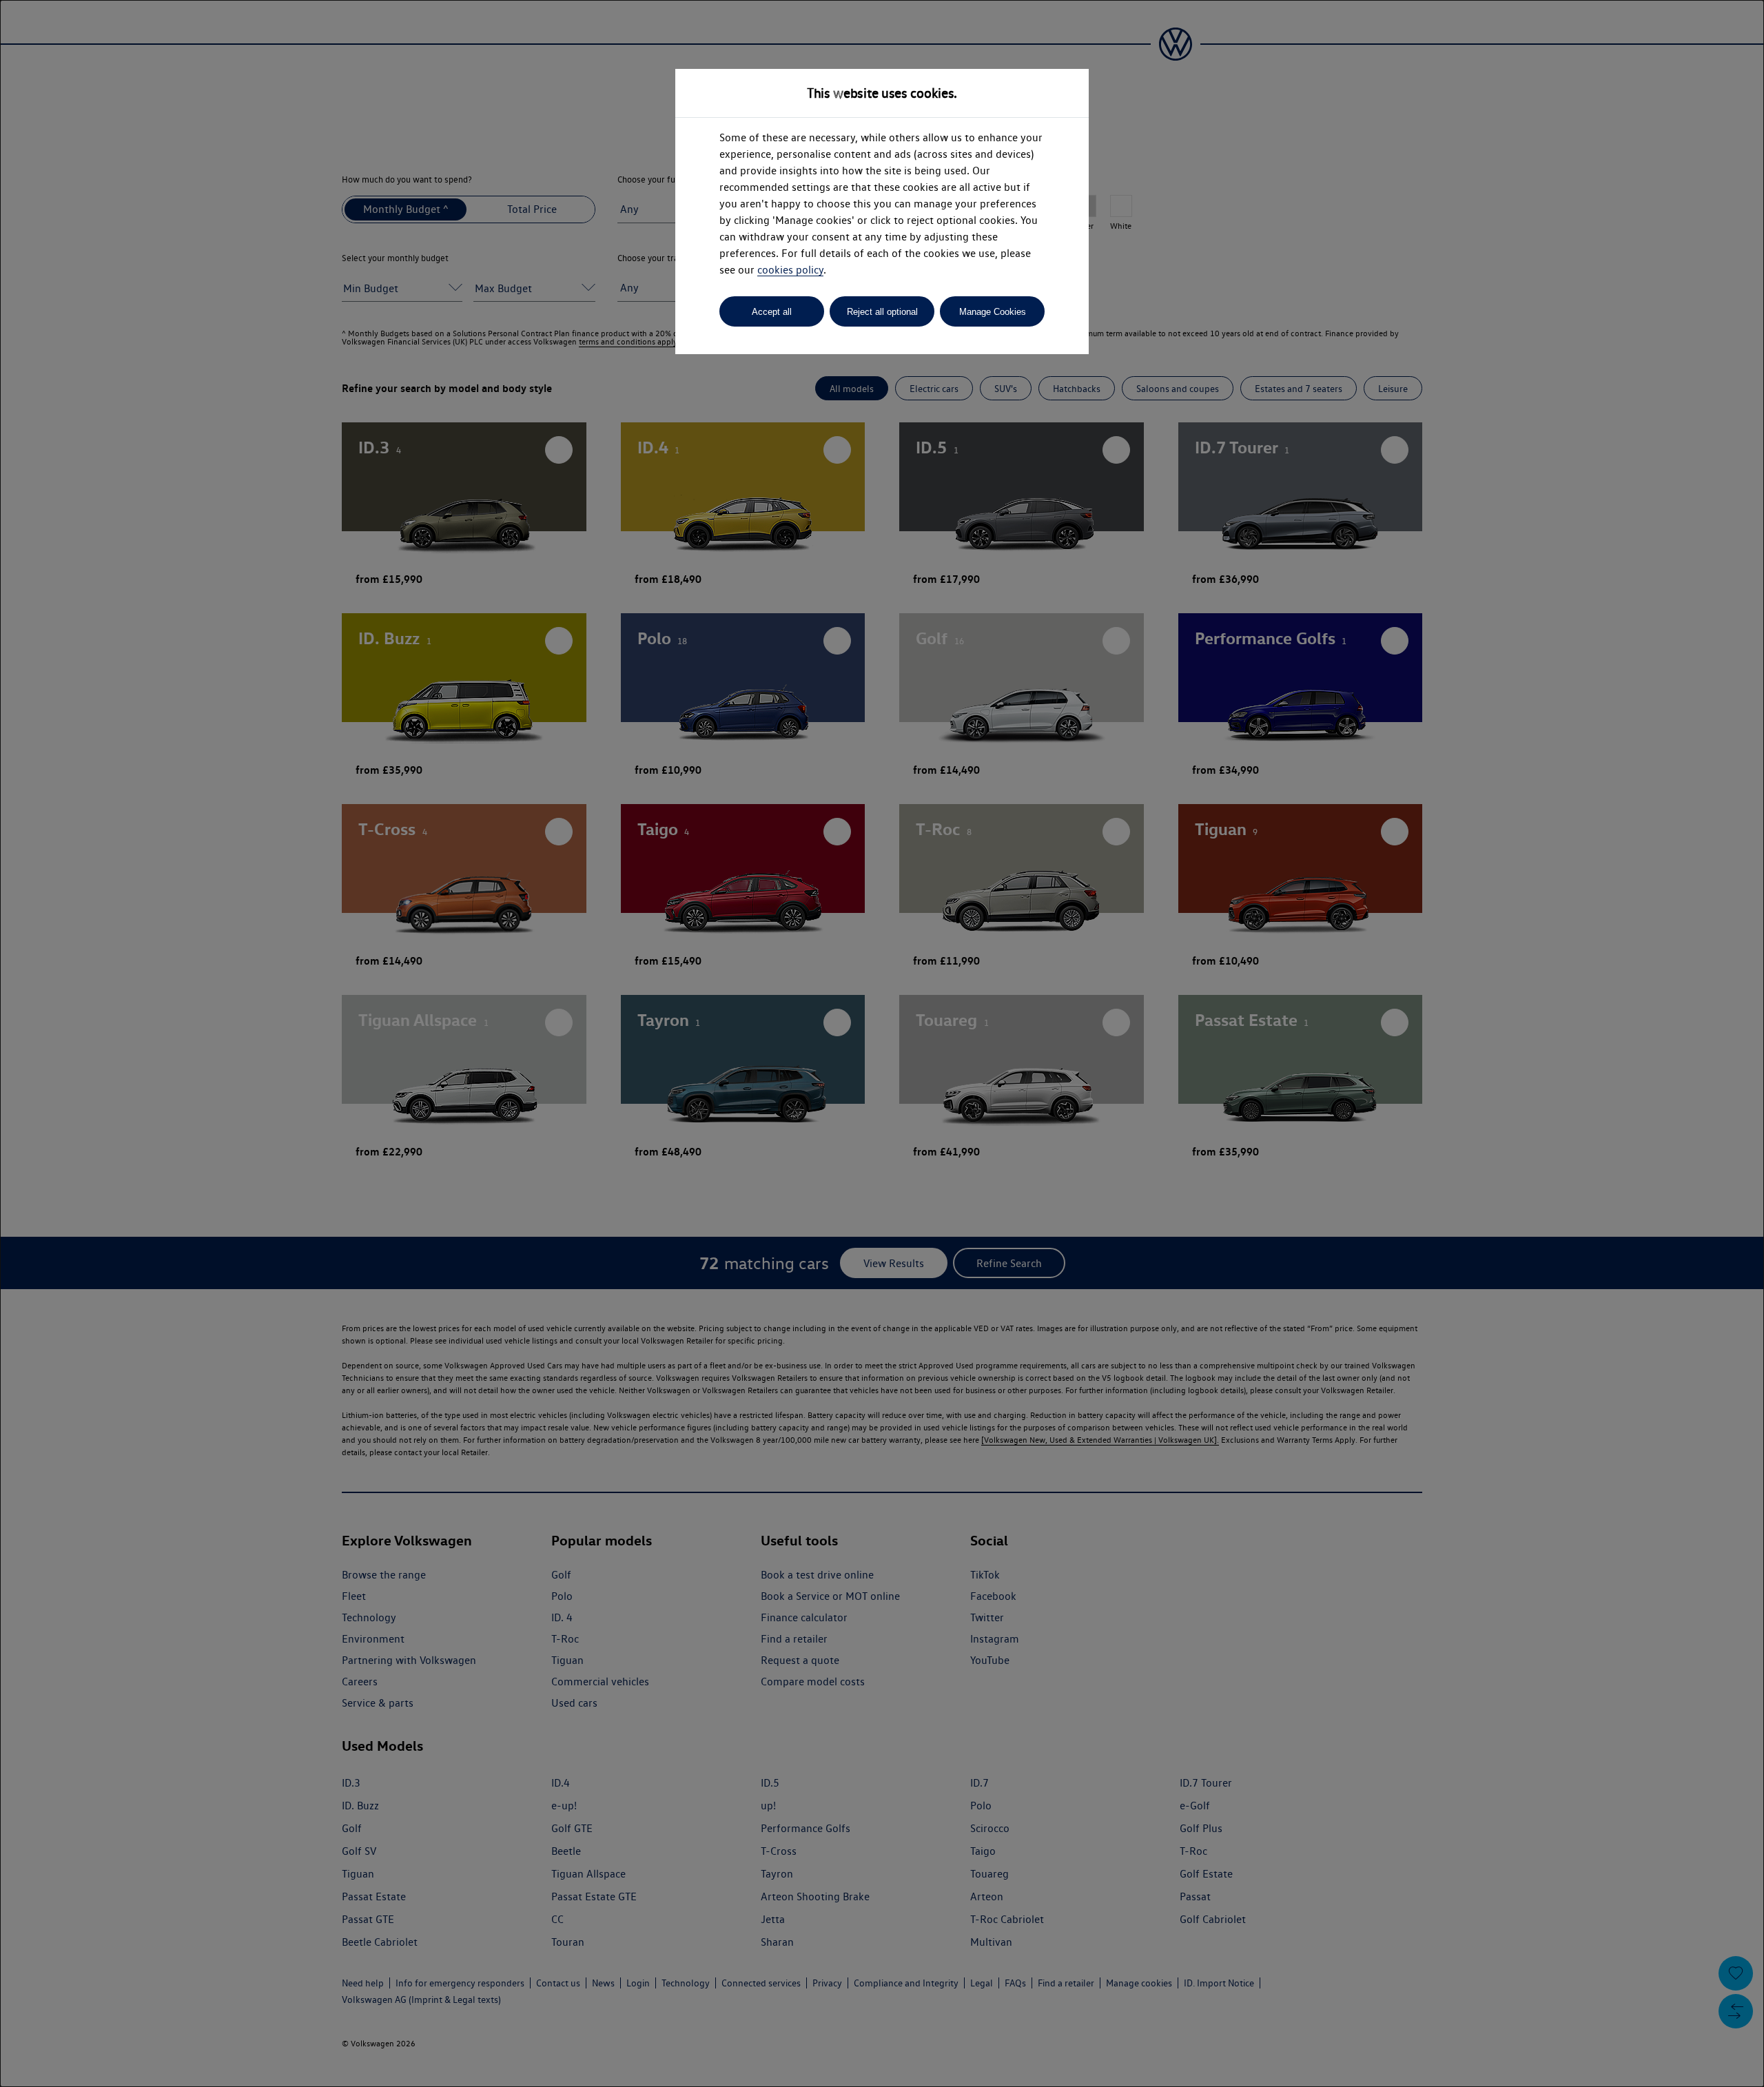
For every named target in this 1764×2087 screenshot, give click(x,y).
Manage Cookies (993, 312)
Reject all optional (882, 312)
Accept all (772, 312)
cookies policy (790, 270)
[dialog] (882, 1043)
